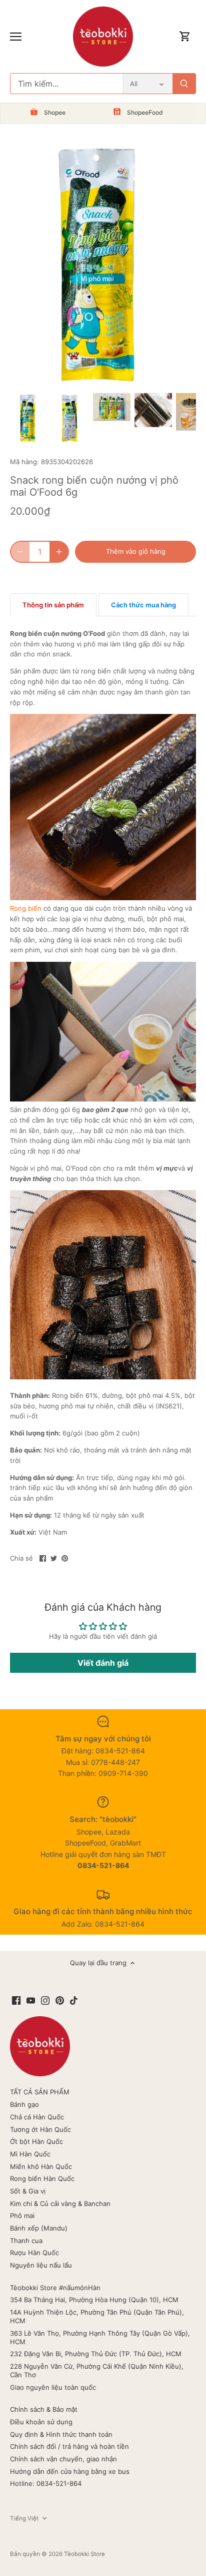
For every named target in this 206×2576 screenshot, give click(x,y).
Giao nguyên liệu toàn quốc (53, 2387)
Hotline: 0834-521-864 (46, 2483)
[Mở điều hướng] (16, 37)
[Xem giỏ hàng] (185, 37)
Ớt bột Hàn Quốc (36, 2141)
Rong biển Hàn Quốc (42, 2178)
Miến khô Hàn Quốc (41, 2166)
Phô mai (22, 2216)
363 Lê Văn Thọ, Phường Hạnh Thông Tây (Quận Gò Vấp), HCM (100, 2337)
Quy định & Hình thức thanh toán (61, 2434)
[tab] (53, 605)
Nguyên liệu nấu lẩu (41, 2265)
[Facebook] (16, 2000)
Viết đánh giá (103, 1663)
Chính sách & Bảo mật (44, 2409)
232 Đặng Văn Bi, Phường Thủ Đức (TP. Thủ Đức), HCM (96, 2354)
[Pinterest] (60, 2000)
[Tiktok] (74, 2000)
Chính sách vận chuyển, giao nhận (63, 2459)
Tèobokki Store (84, 2554)
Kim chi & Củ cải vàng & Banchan (60, 2203)
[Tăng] (59, 552)
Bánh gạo (24, 2104)
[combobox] (67, 84)
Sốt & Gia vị (28, 2191)
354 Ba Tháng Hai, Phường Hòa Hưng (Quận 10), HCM (94, 2300)
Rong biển (26, 908)
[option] (29, 418)
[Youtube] (31, 2000)
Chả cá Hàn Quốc (37, 2117)
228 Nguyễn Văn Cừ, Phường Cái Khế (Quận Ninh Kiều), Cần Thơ (97, 2370)
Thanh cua (26, 2241)
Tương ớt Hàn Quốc (40, 2129)
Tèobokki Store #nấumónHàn (55, 2288)
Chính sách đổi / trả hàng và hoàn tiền (69, 2446)
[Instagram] (45, 2000)
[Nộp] (184, 84)
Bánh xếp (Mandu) (39, 2228)
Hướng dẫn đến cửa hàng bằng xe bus (70, 2471)
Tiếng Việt (24, 2518)
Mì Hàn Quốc (30, 2154)
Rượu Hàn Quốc (34, 2253)
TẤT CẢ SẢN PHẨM (40, 2092)
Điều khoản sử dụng (41, 2422)
